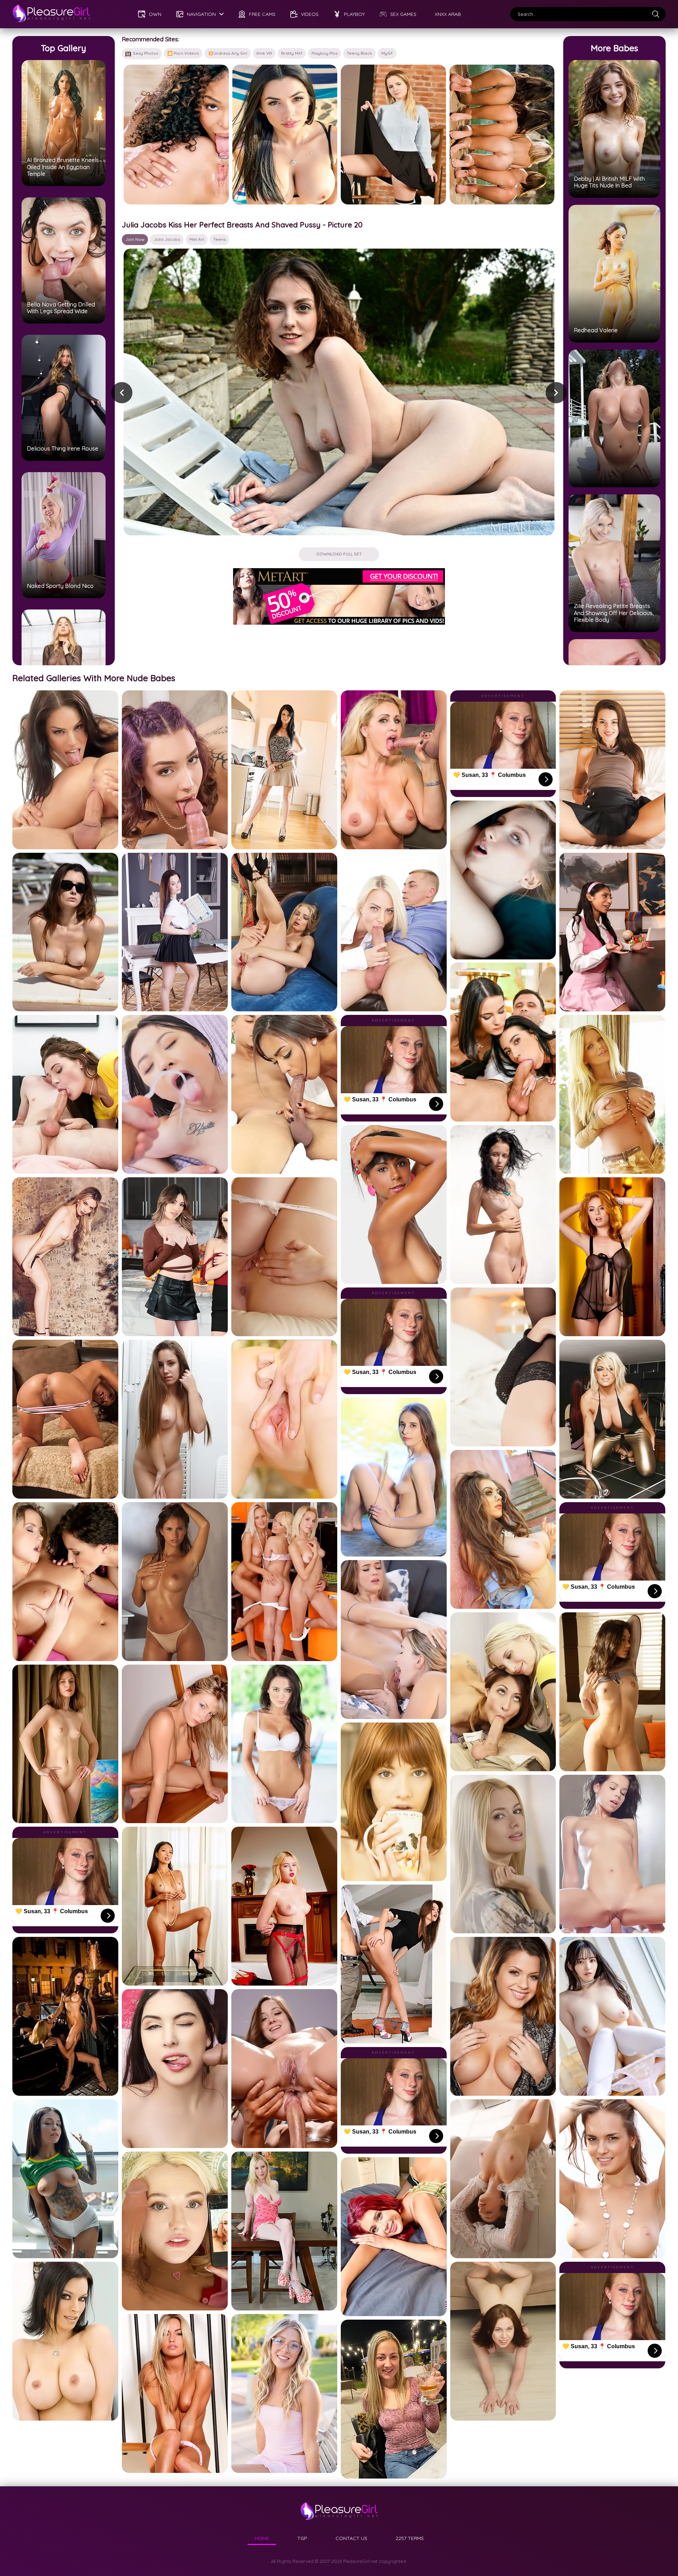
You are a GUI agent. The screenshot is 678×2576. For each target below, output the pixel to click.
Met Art (197, 239)
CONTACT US (351, 2538)
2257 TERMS (410, 2538)
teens (219, 239)
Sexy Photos (145, 53)
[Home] (51, 14)
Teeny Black (359, 53)
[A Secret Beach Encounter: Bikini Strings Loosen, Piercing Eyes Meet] (285, 135)
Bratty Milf (292, 53)
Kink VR (264, 53)
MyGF (387, 53)
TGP (302, 2538)
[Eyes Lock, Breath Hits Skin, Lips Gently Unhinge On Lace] (176, 135)
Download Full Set (339, 554)
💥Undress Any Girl (228, 53)
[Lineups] (502, 135)
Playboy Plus (325, 53)
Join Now (135, 239)
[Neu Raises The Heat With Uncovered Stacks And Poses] (393, 135)
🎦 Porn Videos (183, 53)
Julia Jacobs (167, 239)
